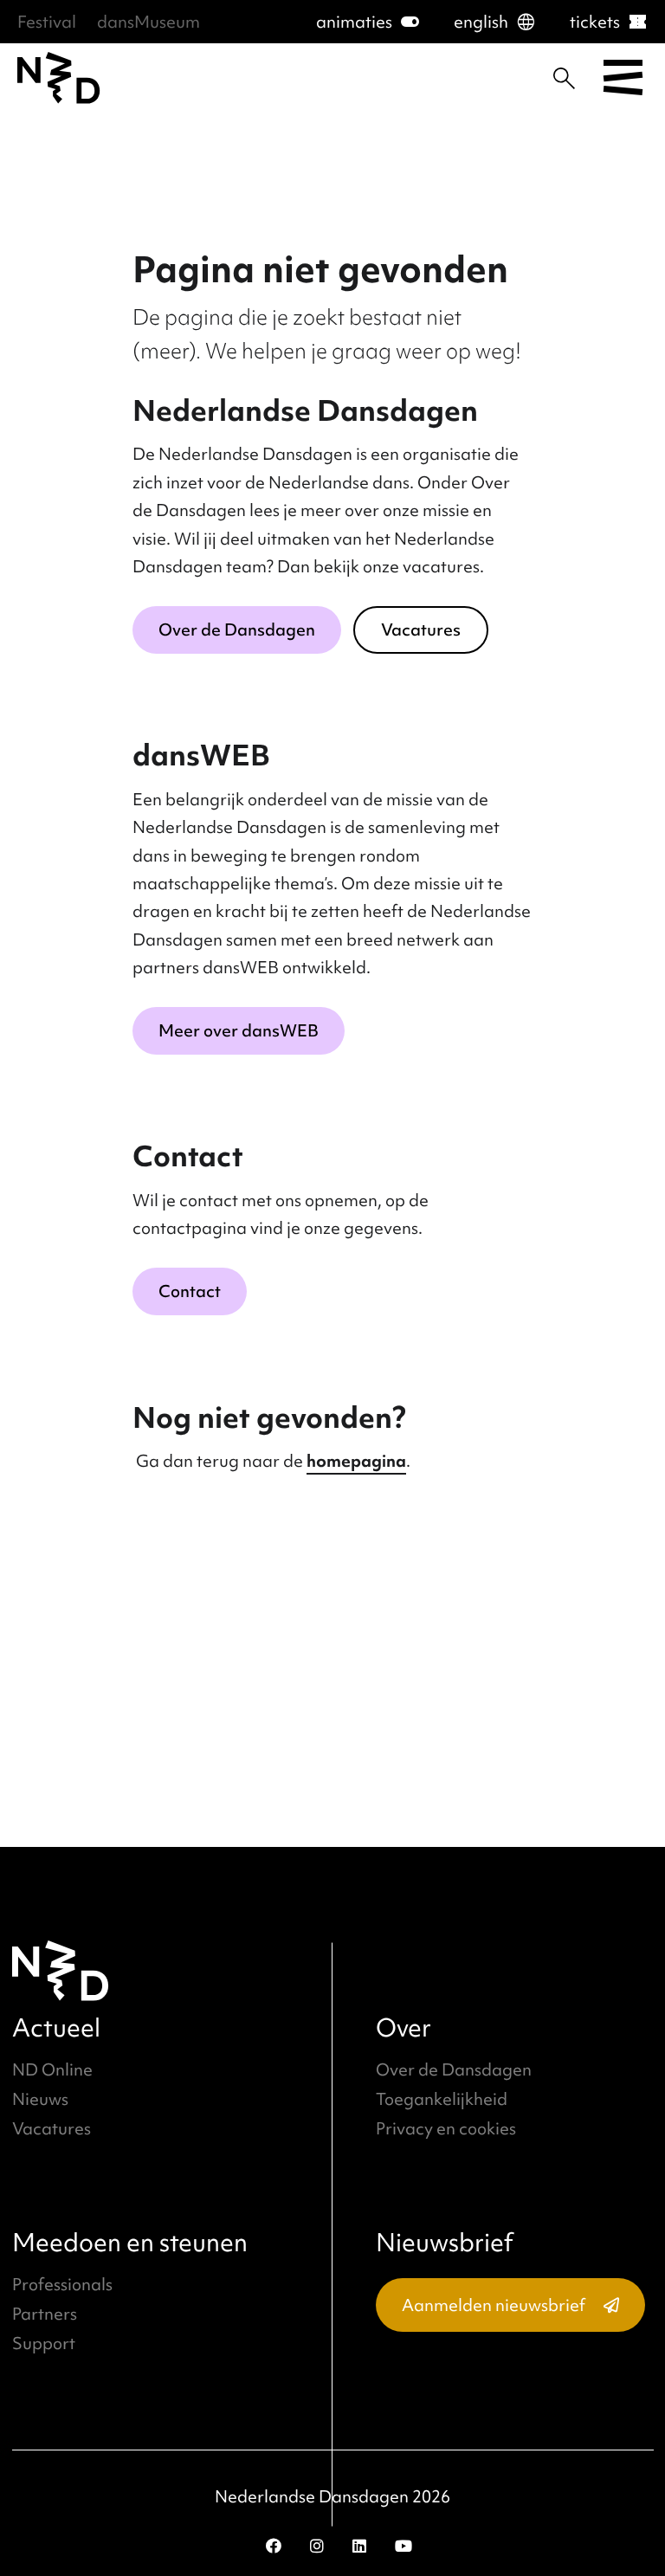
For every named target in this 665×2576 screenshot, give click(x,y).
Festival (47, 22)
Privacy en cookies (446, 2128)
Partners (45, 2314)
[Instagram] (317, 2546)
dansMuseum (148, 22)
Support (44, 2343)
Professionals (62, 2284)
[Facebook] (274, 2546)
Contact (190, 1291)
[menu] (623, 78)
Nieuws (40, 2099)
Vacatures (421, 629)
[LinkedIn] (359, 2546)
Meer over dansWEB (239, 1030)
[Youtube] (404, 2546)
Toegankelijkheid (442, 2099)
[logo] (59, 78)
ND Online (52, 2069)
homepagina (356, 1461)
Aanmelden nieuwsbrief (494, 2305)
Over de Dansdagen (237, 629)
